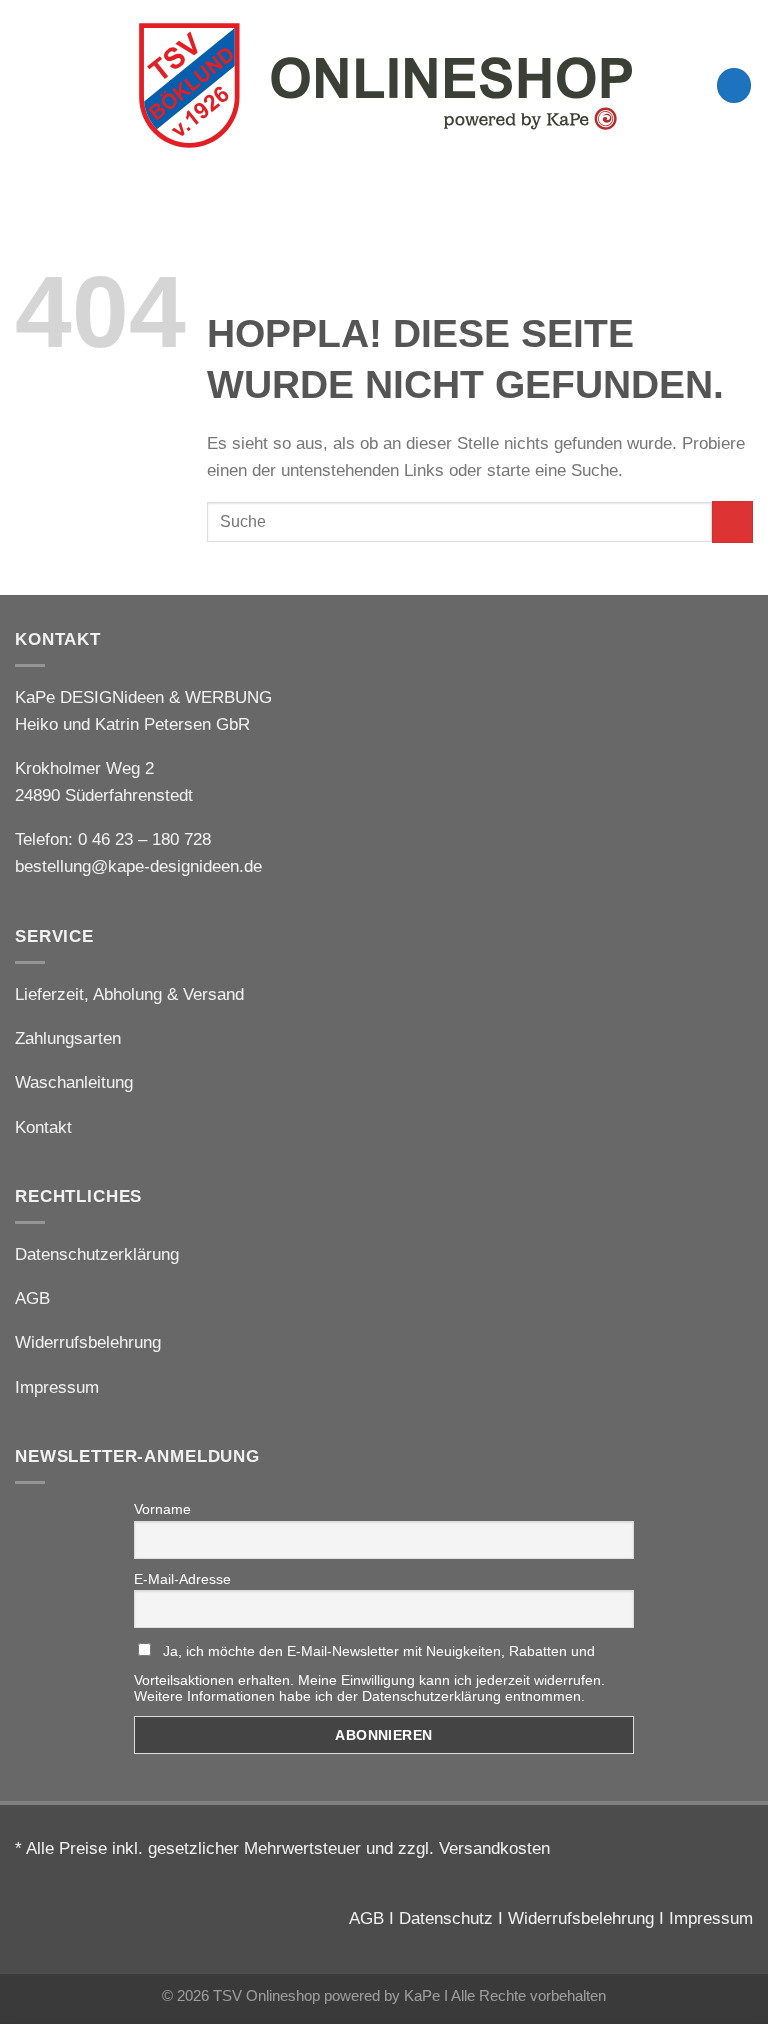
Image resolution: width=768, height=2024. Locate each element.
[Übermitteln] (732, 521)
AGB (32, 1298)
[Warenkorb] (734, 85)
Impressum (57, 1387)
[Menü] (28, 85)
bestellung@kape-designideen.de (138, 866)
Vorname (162, 1509)
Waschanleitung (74, 1082)
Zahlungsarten (68, 1038)
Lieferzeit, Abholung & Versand (129, 994)
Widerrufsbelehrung (88, 1342)
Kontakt (43, 1127)
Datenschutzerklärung (97, 1254)
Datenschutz (446, 1918)
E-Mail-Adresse (182, 1579)
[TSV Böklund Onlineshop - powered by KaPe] (384, 85)
